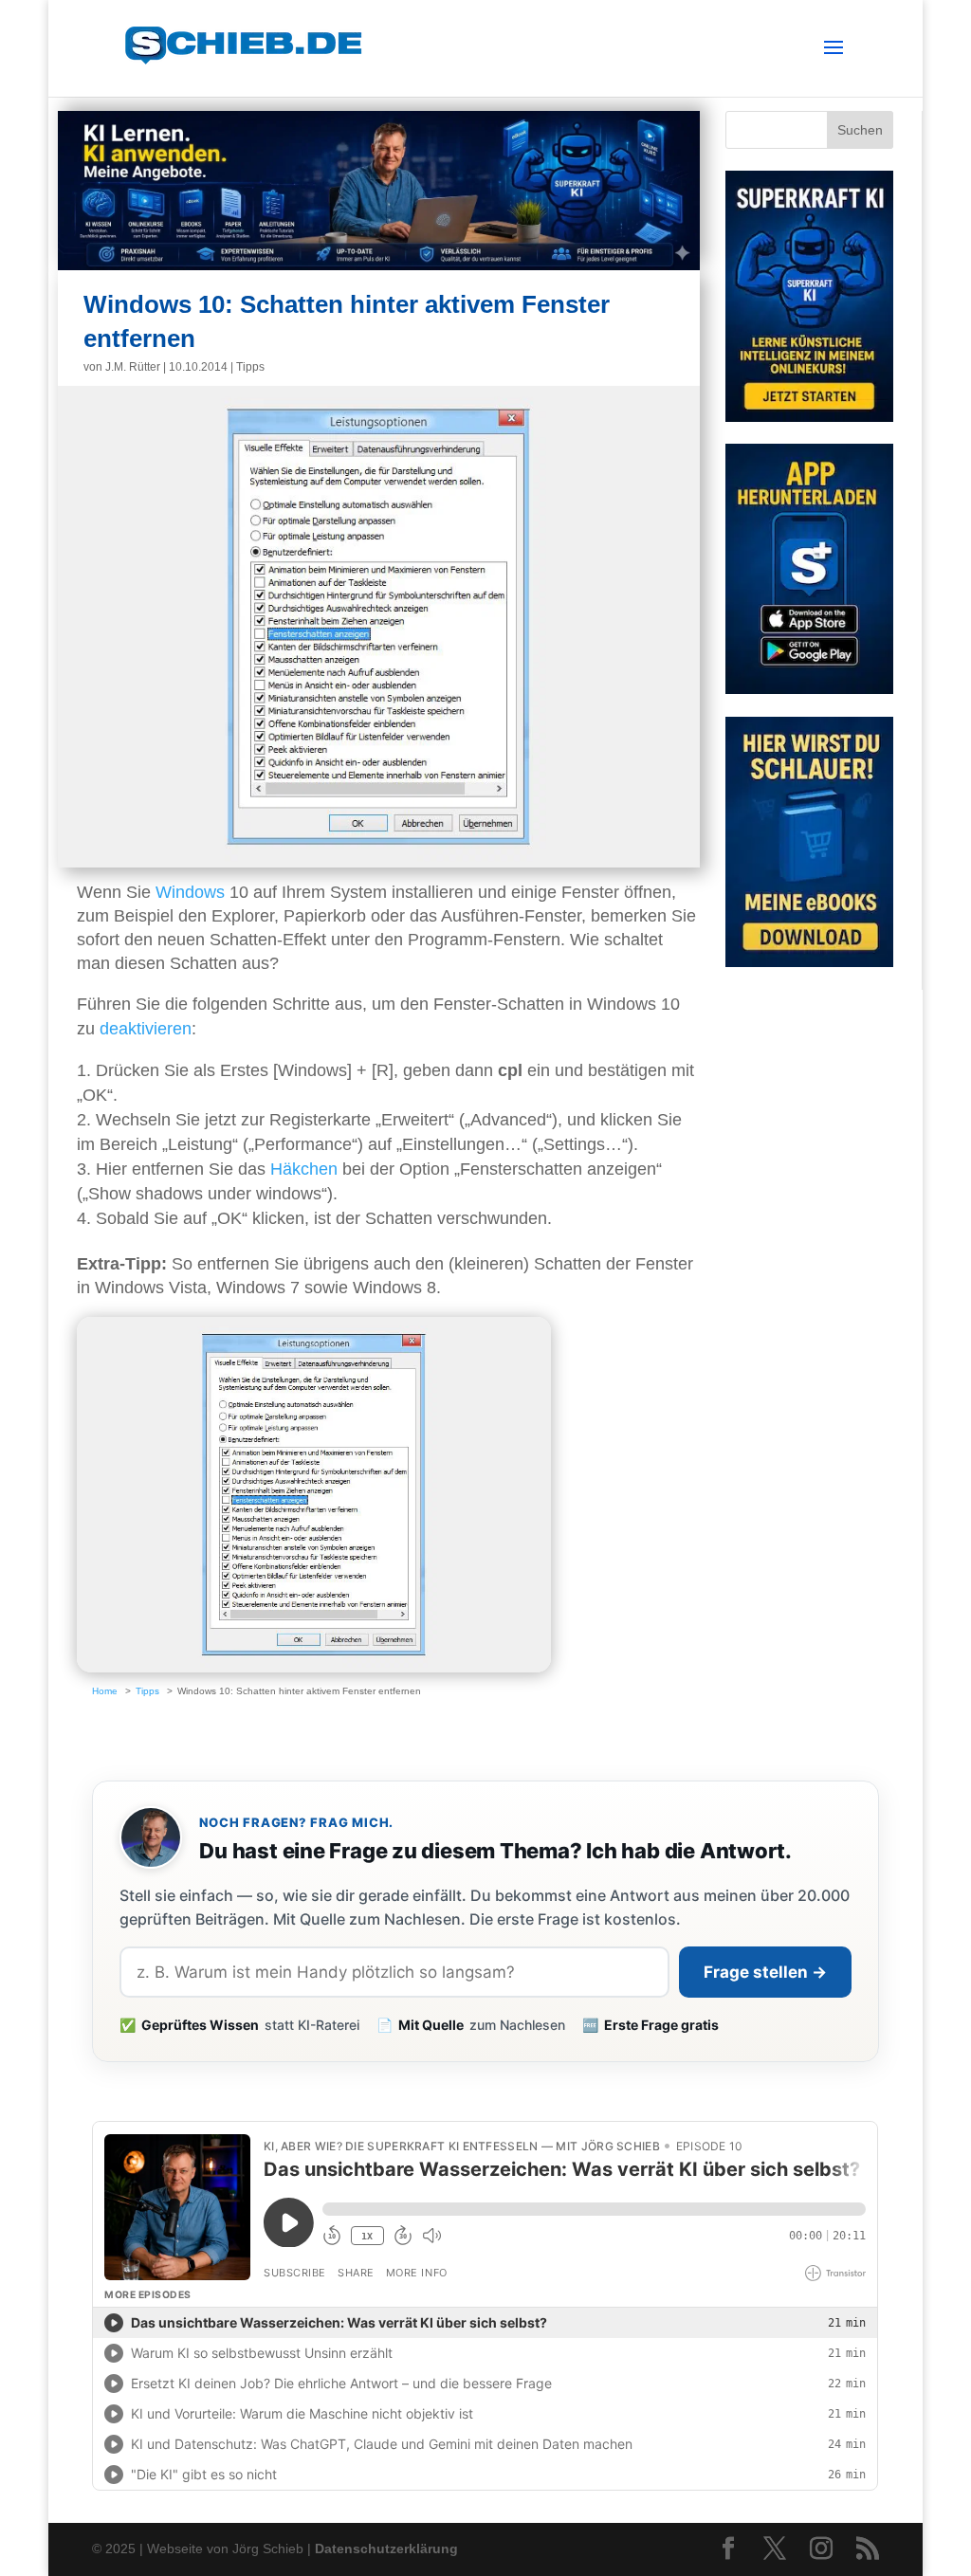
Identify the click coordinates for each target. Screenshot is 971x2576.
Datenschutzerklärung (386, 2549)
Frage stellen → (765, 1972)
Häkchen (304, 1169)
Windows (190, 892)
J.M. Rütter (133, 367)
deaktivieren (146, 1029)
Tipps (250, 367)
